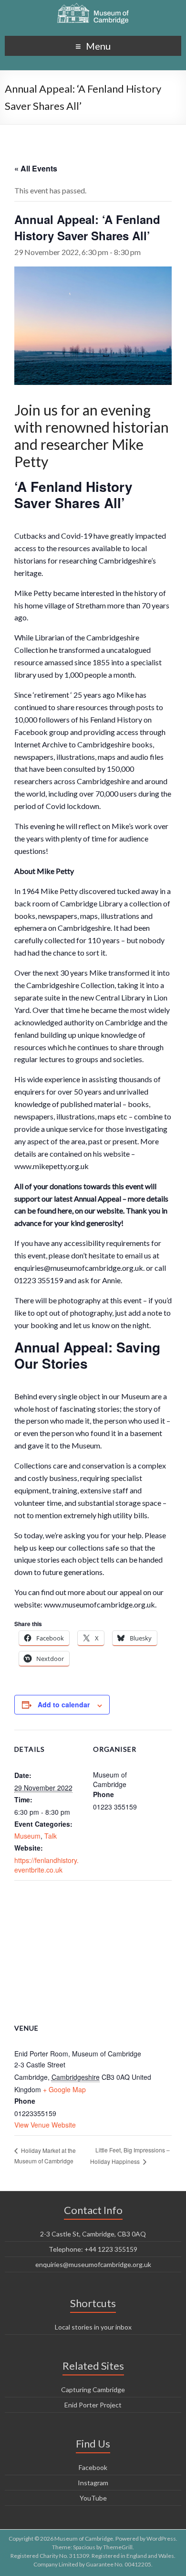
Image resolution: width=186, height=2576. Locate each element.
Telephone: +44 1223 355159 (93, 2249)
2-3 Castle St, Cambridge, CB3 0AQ (93, 2234)
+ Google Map (64, 2089)
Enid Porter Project (93, 2405)
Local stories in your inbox (93, 2327)
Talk (51, 1836)
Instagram (93, 2483)
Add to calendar (64, 1704)
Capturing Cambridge (93, 2390)
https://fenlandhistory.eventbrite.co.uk (46, 1865)
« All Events (36, 168)
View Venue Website (45, 2125)
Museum (27, 1836)
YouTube (93, 2498)
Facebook (93, 2467)
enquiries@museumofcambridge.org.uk (93, 2264)
